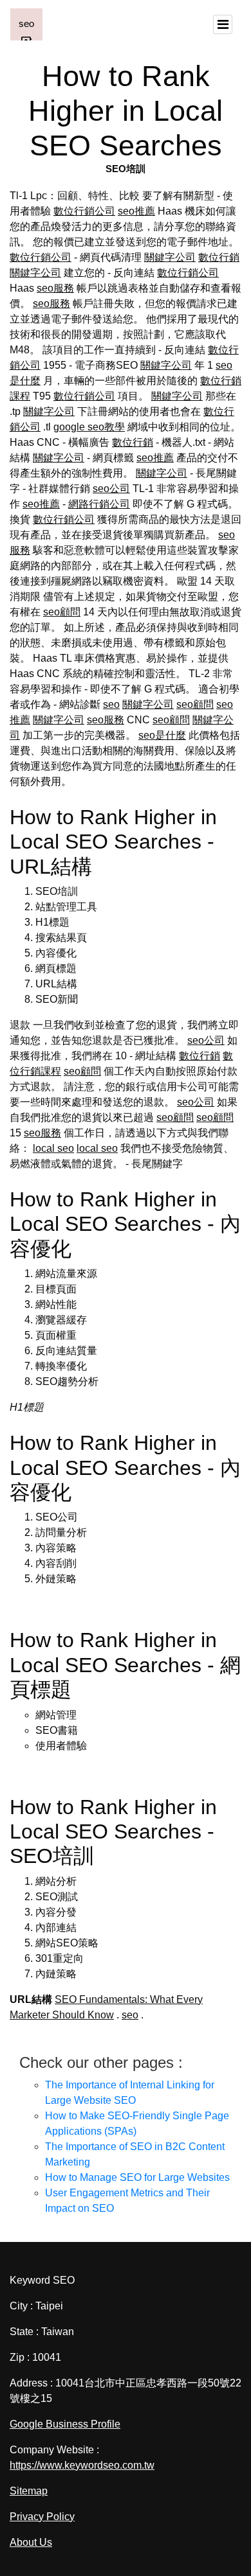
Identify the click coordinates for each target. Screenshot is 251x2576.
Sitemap (29, 2491)
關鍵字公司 (170, 257)
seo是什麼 (162, 735)
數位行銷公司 (84, 211)
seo (111, 704)
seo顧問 (62, 612)
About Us (31, 2542)
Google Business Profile (65, 2424)
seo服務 (55, 288)
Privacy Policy (42, 2517)
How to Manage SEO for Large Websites (137, 2177)
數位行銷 (219, 257)
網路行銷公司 (99, 504)
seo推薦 (136, 211)
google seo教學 (89, 427)
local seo (53, 1148)
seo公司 (111, 489)
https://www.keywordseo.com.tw (82, 2465)
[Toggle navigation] (223, 24)
